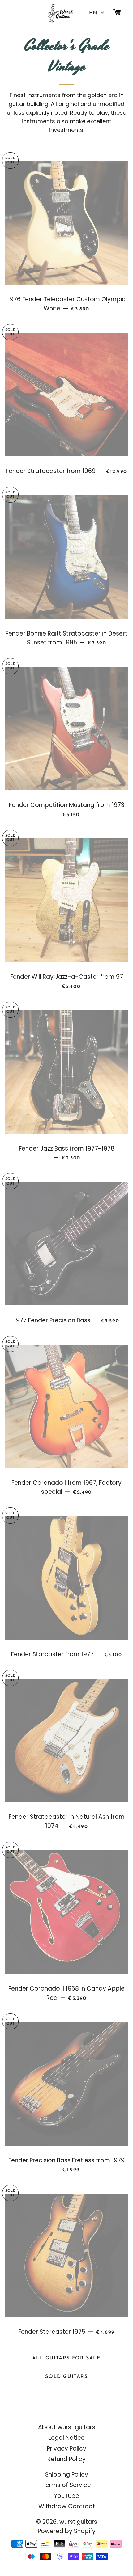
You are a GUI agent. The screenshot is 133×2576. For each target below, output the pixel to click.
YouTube (66, 2496)
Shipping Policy (67, 2475)
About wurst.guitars (67, 2427)
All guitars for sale (66, 2358)
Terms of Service (66, 2485)
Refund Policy (66, 2459)
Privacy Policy (67, 2449)
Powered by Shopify (67, 2531)
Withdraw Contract (67, 2506)
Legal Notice (67, 2438)
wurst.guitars (78, 2522)
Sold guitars (66, 2377)
